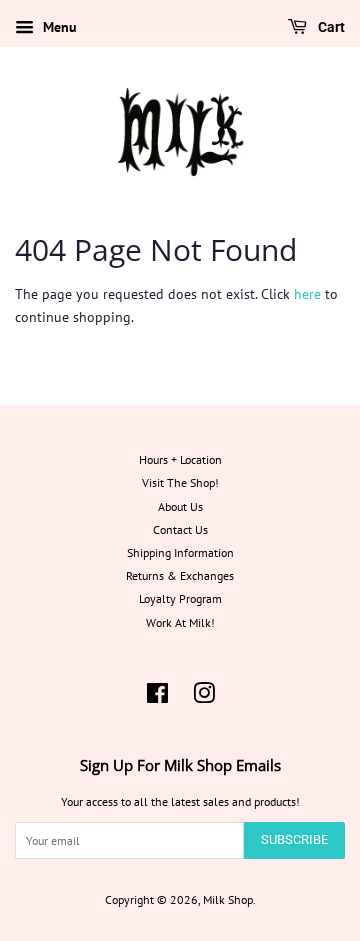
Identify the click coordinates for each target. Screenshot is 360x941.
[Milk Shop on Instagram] (204, 697)
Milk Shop (228, 899)
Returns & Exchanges (180, 575)
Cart (330, 27)
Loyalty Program (180, 598)
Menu (58, 27)
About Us (180, 506)
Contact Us (180, 529)
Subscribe (294, 839)
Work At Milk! (180, 622)
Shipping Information (180, 552)
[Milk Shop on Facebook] (157, 697)
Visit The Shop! (180, 482)
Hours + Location (180, 459)
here (307, 294)
